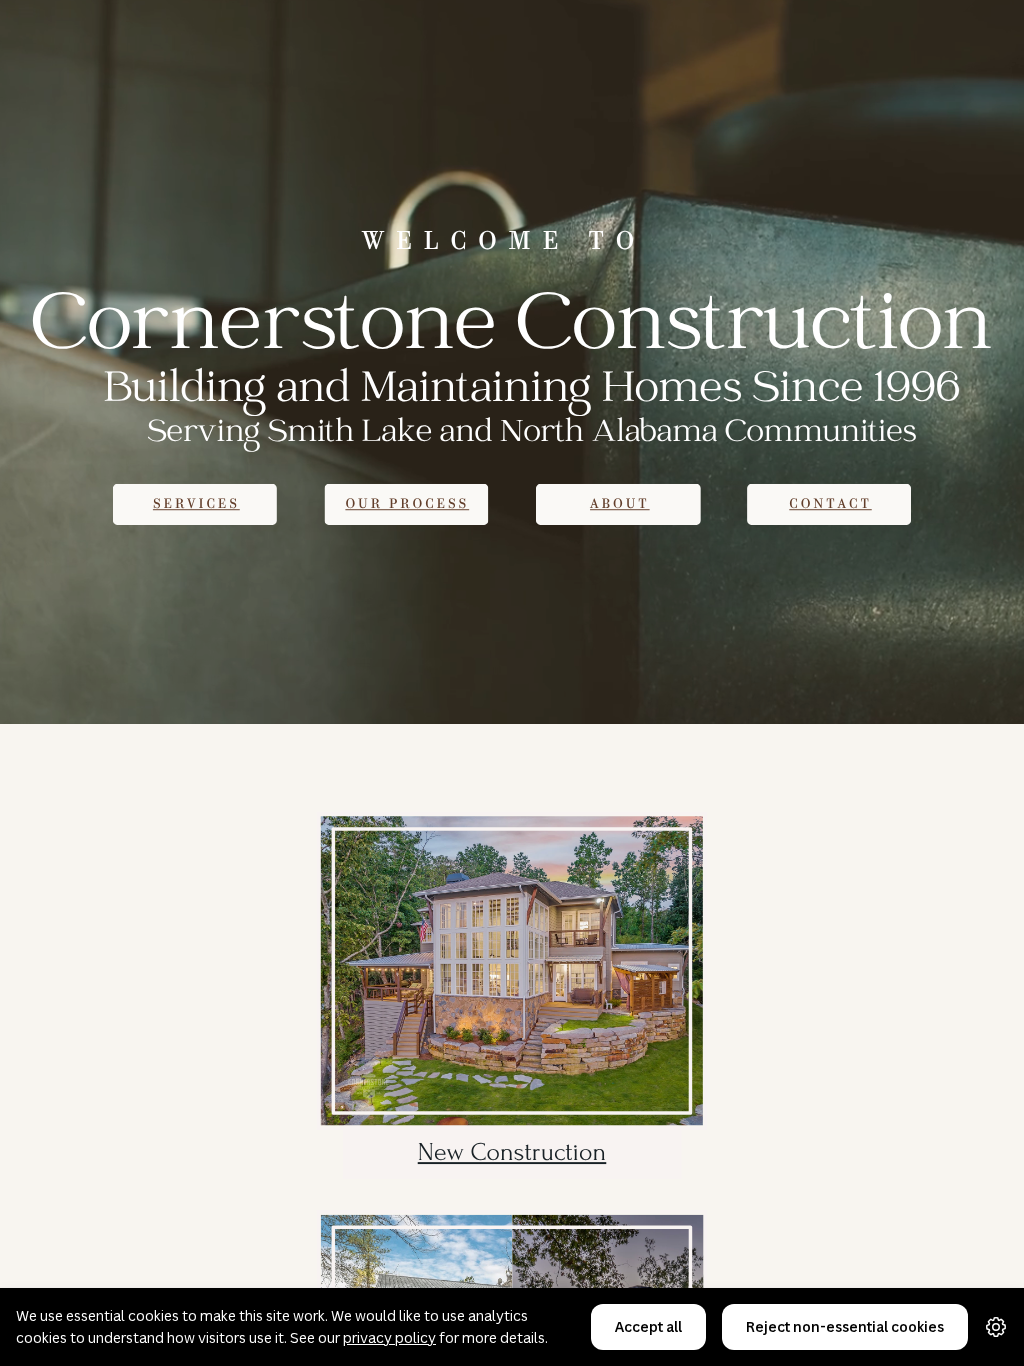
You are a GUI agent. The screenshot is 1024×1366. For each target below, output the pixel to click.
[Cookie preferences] (996, 1327)
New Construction (512, 1152)
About (620, 504)
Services (196, 504)
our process (407, 504)
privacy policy (389, 1337)
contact (830, 504)
